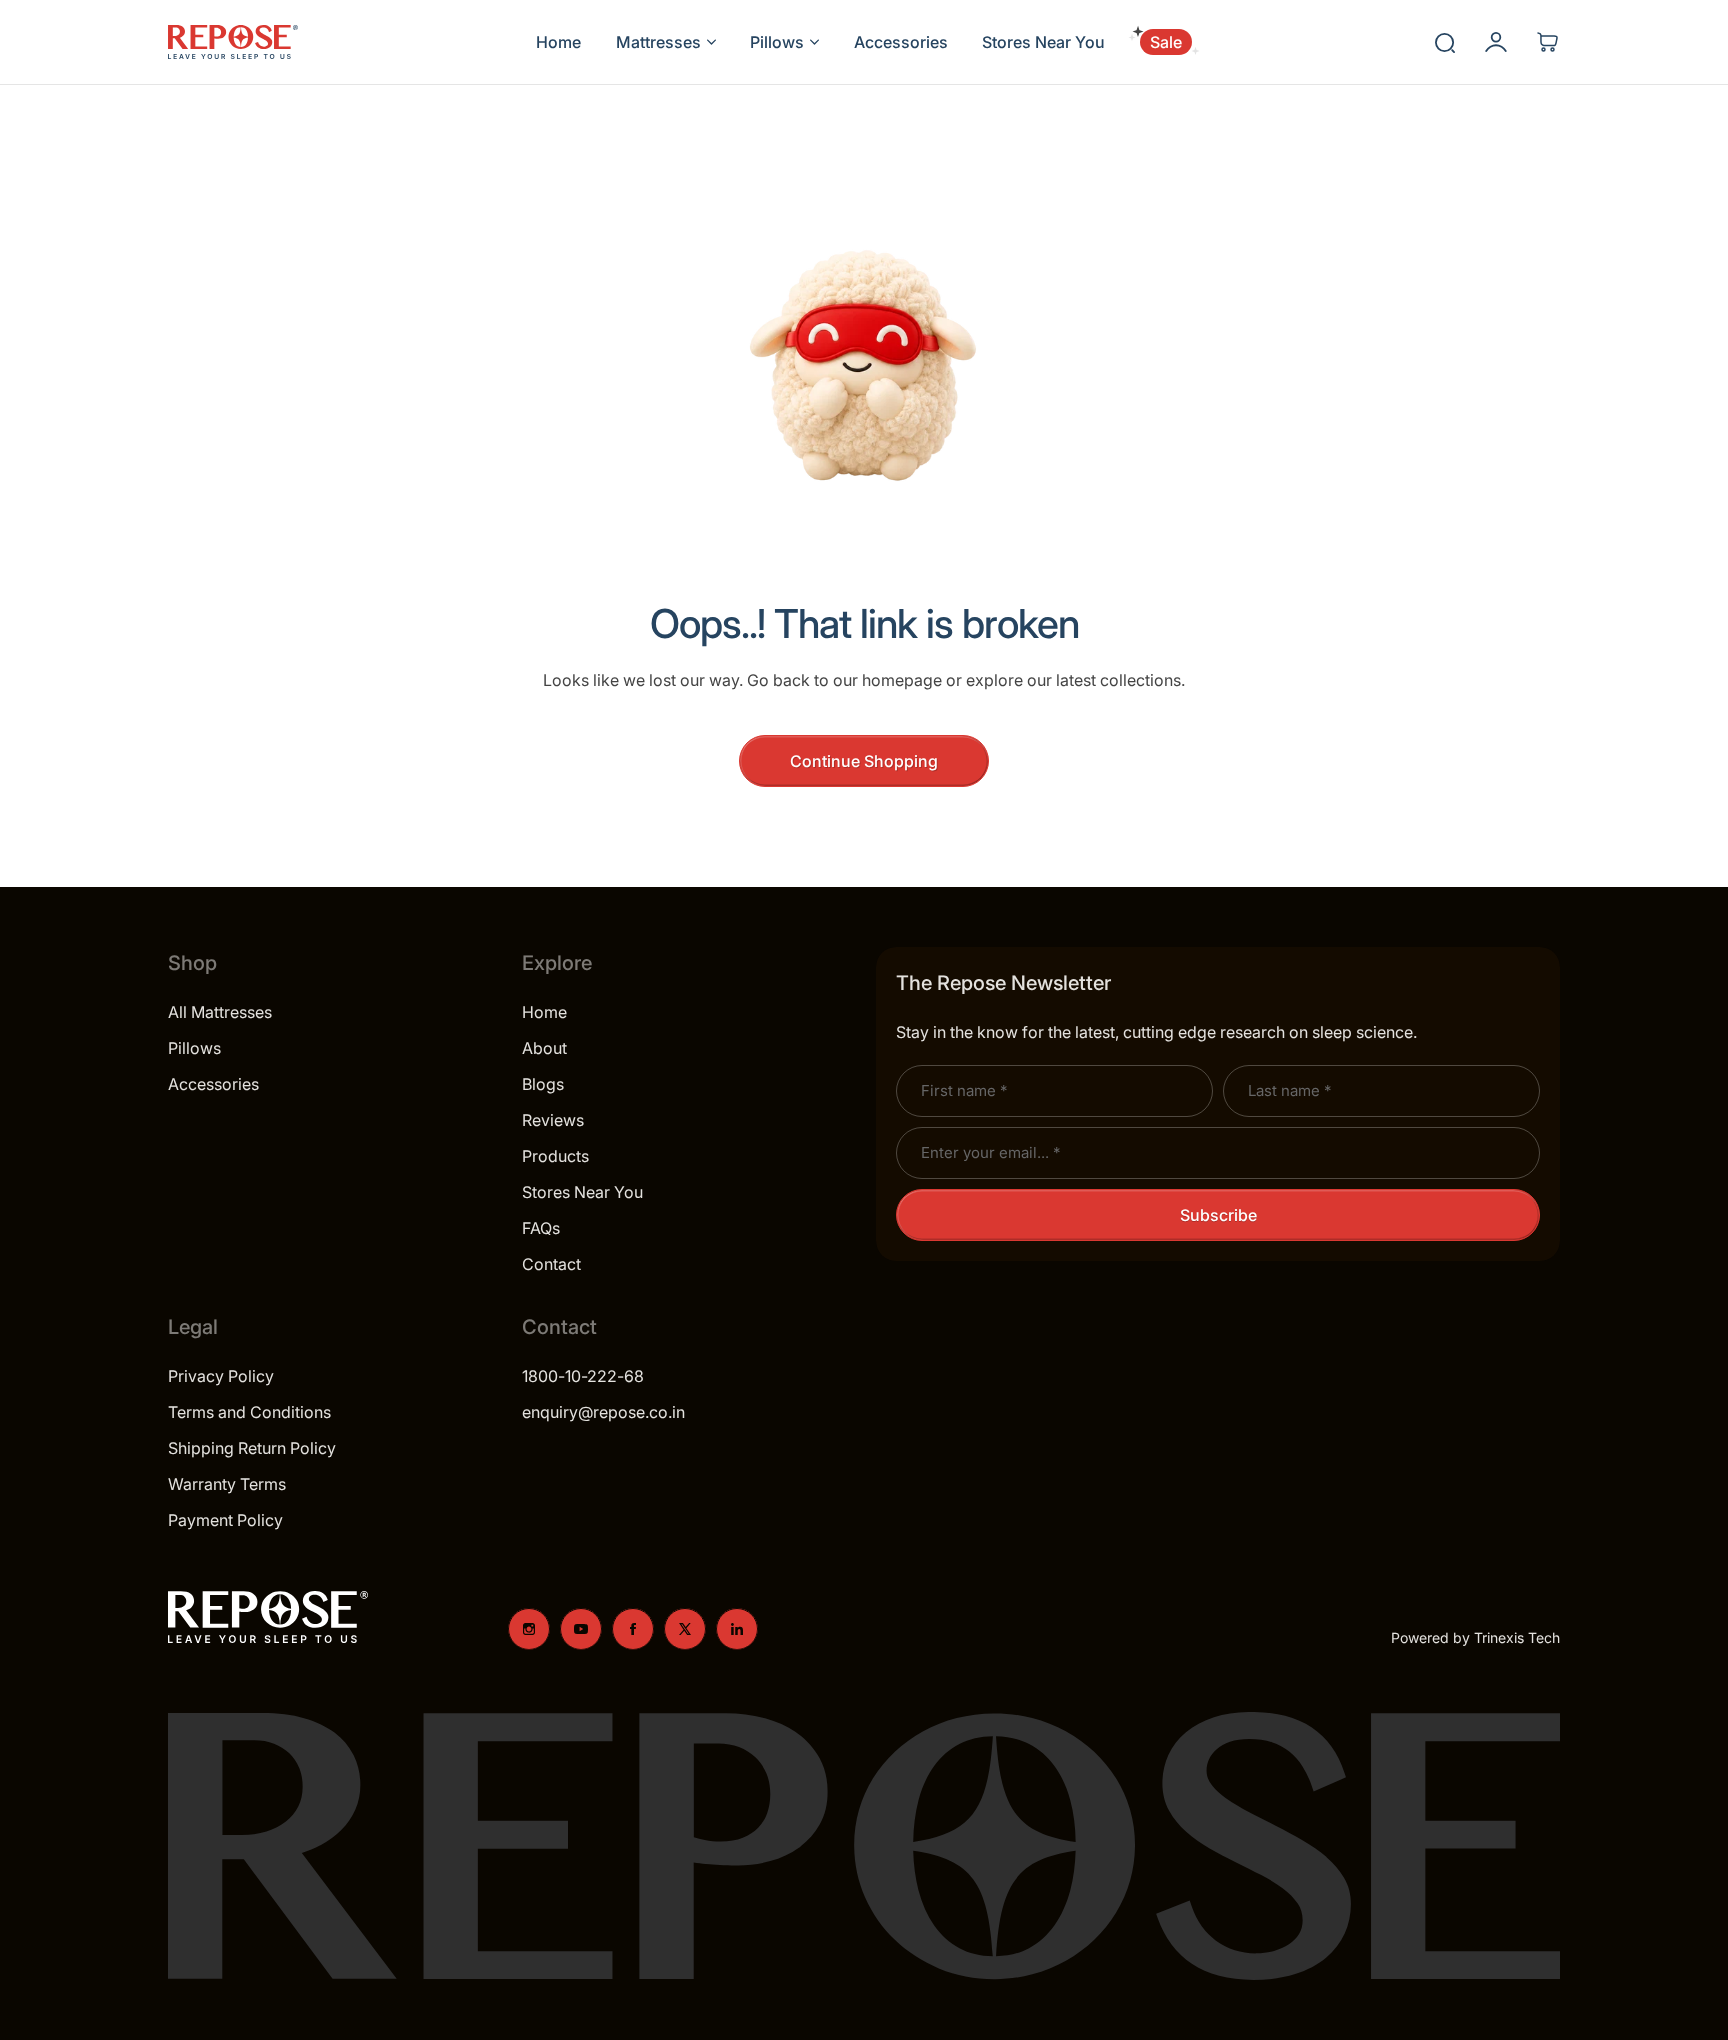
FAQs (541, 1228)
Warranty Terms (227, 1484)
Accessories (213, 1084)
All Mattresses (220, 1012)
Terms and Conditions (249, 1412)
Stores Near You (582, 1192)
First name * (964, 1090)
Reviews (553, 1120)
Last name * (1289, 1090)
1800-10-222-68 (583, 1376)
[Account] (1496, 42)
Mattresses (658, 42)
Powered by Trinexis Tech (1475, 1637)
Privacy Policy (221, 1376)
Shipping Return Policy (252, 1448)
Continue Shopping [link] (864, 761)
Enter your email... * (990, 1152)
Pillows (777, 42)
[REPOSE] (233, 42)
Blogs (543, 1084)
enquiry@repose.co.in (603, 1412)
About (544, 1048)
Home (544, 1012)
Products (555, 1156)
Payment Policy (225, 1520)
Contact (551, 1264)
